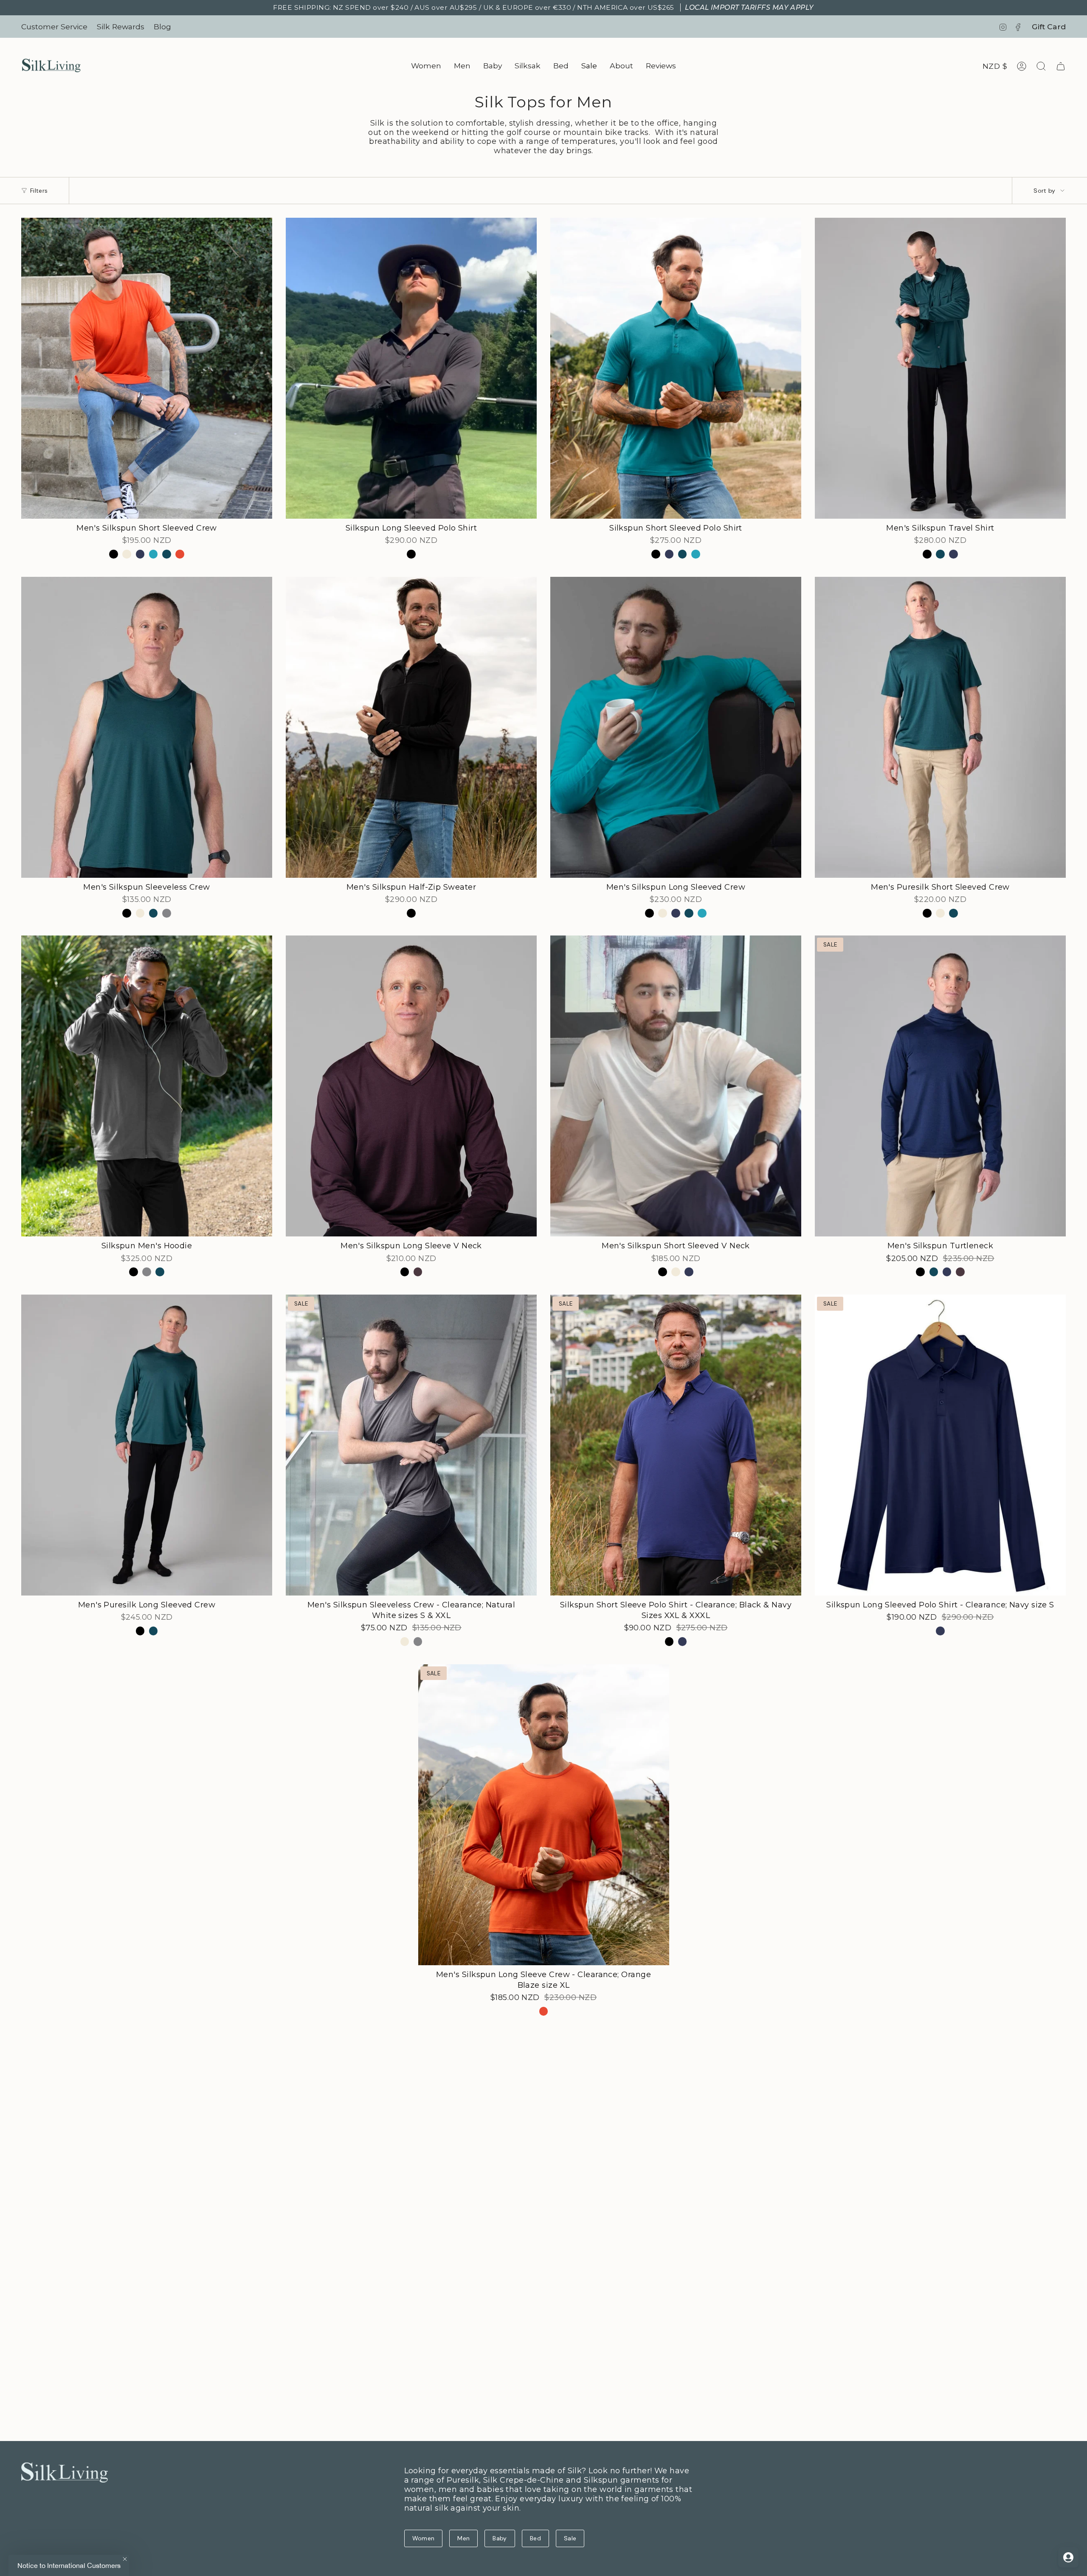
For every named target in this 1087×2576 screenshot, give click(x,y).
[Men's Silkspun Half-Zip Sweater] (411, 727)
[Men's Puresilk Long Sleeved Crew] (147, 1445)
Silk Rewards (121, 27)
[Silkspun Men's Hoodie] (147, 1086)
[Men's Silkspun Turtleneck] (940, 1086)
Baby (500, 2538)
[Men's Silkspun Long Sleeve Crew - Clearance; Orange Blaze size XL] (544, 1815)
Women (424, 2538)
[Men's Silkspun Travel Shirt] (940, 368)
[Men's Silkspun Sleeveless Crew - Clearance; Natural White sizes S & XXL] (411, 1445)
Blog (162, 27)
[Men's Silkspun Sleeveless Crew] (147, 727)
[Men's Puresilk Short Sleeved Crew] (940, 727)
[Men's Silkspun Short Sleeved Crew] (147, 368)
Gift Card (1049, 27)
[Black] (114, 554)
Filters (39, 191)
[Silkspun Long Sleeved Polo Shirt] (411, 368)
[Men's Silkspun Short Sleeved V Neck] (676, 1086)
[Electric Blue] (153, 554)
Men (463, 2538)
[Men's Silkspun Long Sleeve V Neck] (411, 1086)
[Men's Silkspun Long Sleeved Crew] (676, 727)
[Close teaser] (125, 2559)
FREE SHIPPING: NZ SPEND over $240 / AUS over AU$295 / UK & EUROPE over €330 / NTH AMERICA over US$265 (543, 7)
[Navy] (140, 554)
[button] (426, 66)
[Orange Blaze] (180, 554)
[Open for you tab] (1068, 2557)
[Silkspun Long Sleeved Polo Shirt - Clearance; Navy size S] (940, 1445)
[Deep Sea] (167, 554)
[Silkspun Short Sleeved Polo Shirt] (676, 368)
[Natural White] (127, 554)
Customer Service (54, 27)
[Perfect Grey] (167, 913)
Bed (535, 2538)
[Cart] (1061, 66)
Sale (570, 2538)
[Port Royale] (418, 1272)
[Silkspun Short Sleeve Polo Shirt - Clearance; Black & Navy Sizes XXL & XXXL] (676, 1445)
